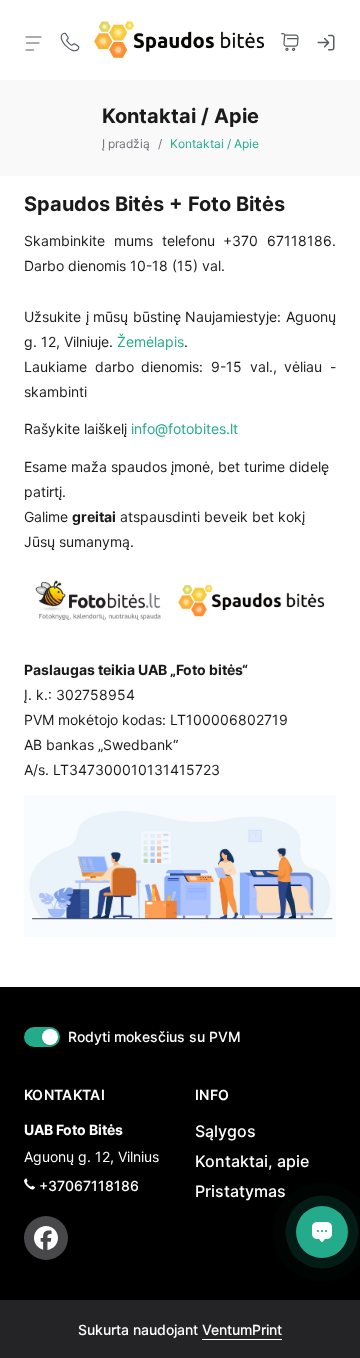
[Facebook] (46, 1238)
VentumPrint (242, 1329)
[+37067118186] (70, 40)
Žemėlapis (150, 341)
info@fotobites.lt (184, 428)
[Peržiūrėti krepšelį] (290, 40)
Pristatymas (240, 1191)
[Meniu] (34, 42)
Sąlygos (225, 1131)
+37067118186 (89, 1185)
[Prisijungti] (326, 40)
